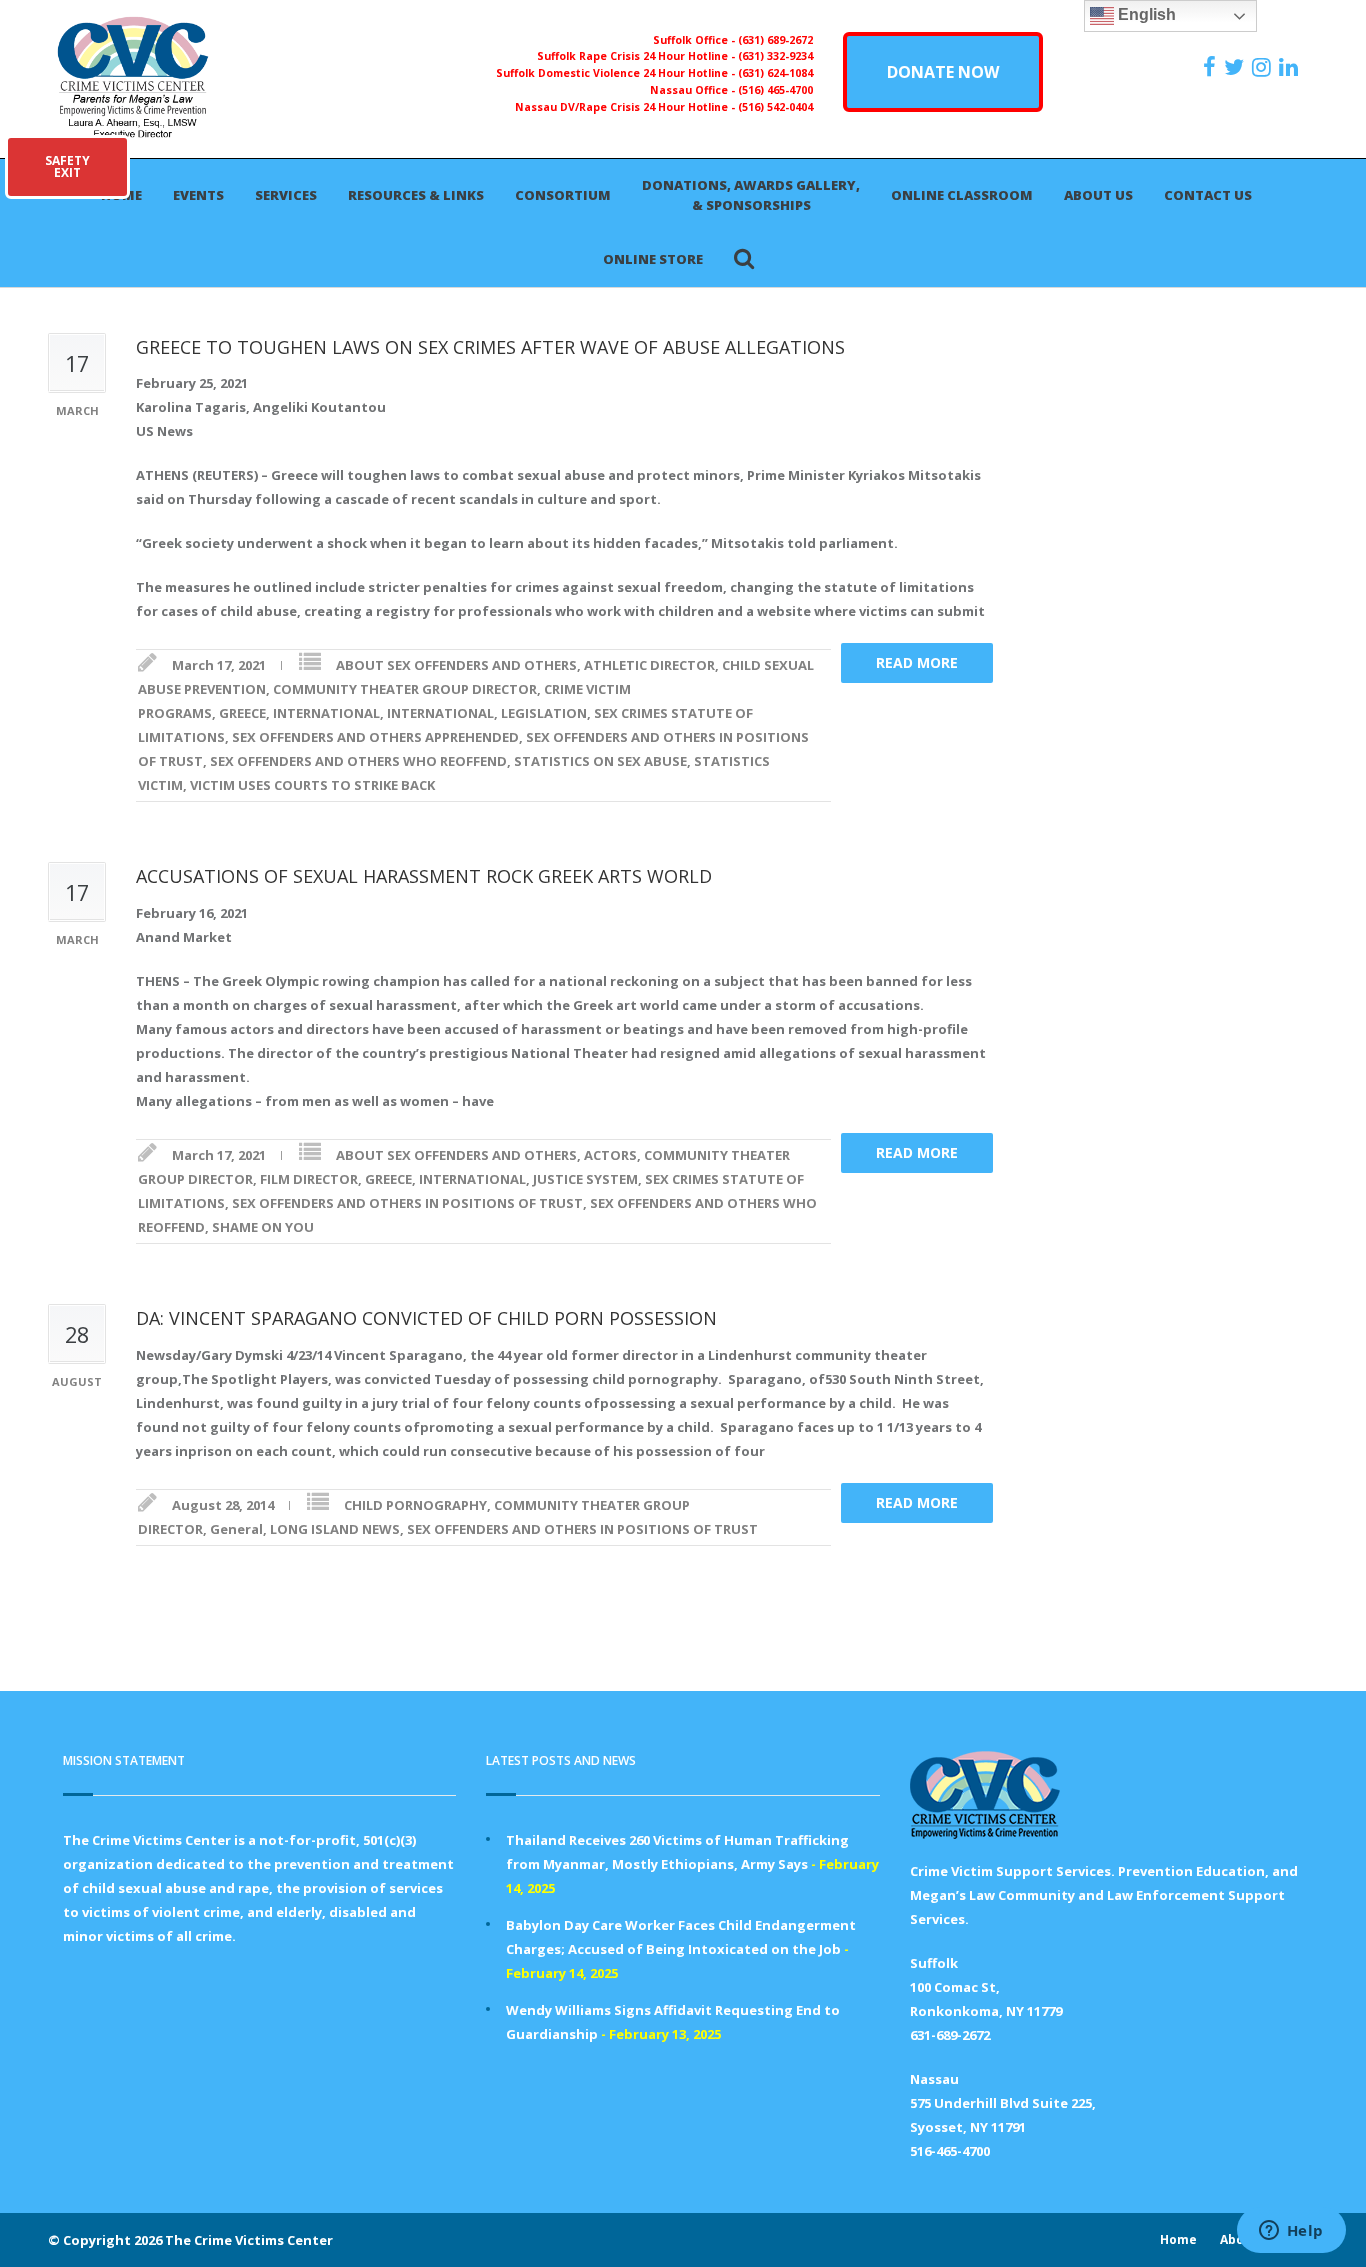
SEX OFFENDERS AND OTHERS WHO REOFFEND (358, 761)
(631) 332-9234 (775, 56)
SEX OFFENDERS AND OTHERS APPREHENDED (375, 737)
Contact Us (1208, 195)
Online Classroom (962, 195)
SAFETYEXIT (67, 166)
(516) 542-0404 (775, 107)
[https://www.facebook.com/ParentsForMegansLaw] (1212, 67)
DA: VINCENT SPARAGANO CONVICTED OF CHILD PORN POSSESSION (426, 1318)
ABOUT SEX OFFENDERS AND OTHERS (456, 665)
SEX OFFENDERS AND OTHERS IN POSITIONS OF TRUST (407, 1203)
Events (198, 195)
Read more (917, 662)
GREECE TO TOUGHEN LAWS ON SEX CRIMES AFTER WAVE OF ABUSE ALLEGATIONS (490, 347)
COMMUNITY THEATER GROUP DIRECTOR (405, 689)
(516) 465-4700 (775, 90)
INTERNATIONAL (326, 713)
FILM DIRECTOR (309, 1179)
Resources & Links (416, 195)
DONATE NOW (943, 72)
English (1145, 14)
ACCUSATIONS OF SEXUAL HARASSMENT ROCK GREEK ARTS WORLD (424, 876)
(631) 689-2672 (775, 40)
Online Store (653, 259)
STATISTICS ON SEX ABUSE (600, 761)
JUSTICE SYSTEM (585, 1179)
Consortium (563, 195)
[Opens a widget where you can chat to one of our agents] (1291, 2232)
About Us (1098, 195)
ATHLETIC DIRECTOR (649, 665)
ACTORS (610, 1155)
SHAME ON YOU (263, 1227)
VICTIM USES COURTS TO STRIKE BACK (312, 785)
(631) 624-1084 (775, 73)
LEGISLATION (544, 713)
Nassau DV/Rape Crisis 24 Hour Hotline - (626, 107)
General (236, 1529)
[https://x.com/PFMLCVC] (1236, 67)
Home (1178, 2239)
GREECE (242, 713)
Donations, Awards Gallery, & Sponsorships (751, 195)
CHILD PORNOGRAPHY (415, 1505)
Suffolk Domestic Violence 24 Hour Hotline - (617, 73)
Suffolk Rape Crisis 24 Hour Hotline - (637, 56)
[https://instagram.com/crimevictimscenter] (1264, 67)
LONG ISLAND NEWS (335, 1529)
